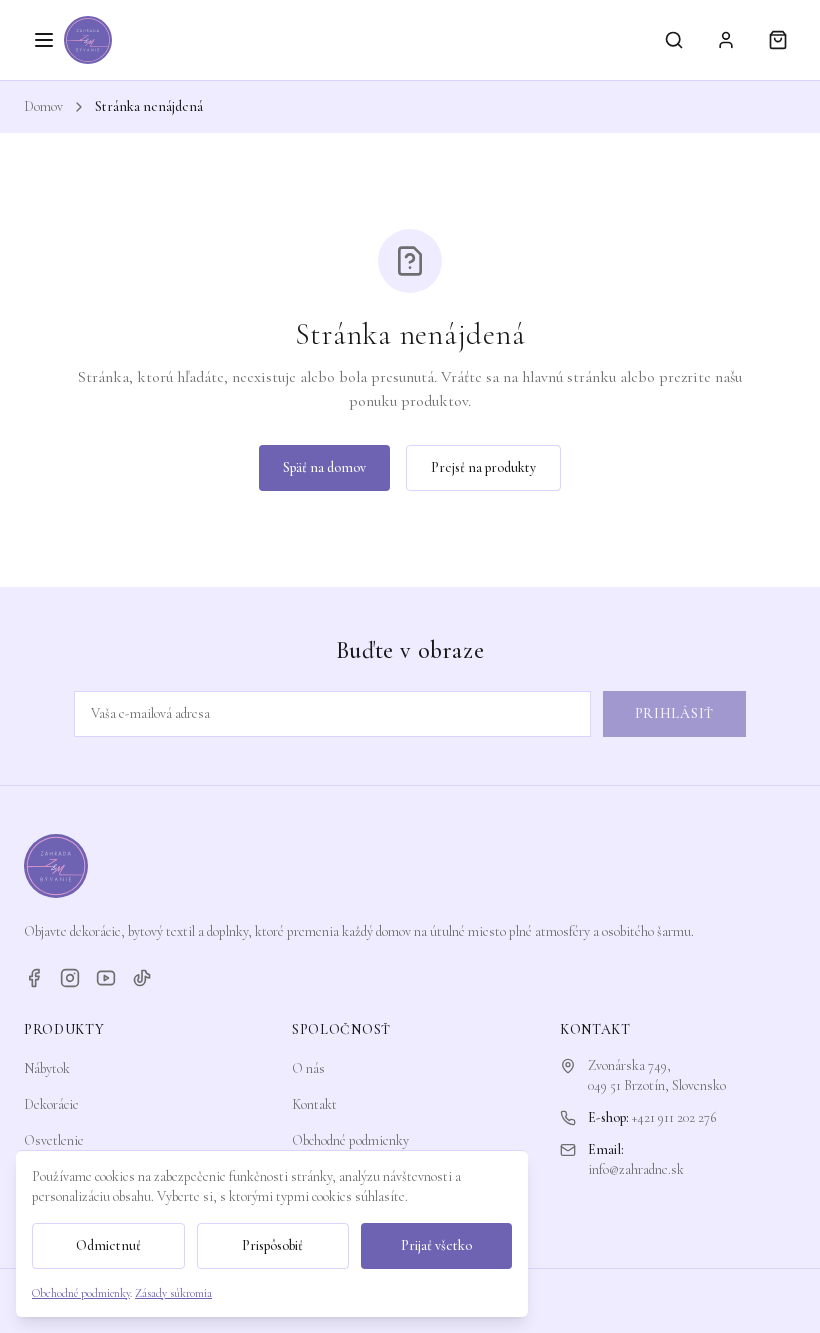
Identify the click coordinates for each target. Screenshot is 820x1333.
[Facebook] (34, 978)
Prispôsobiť (272, 1245)
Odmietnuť (108, 1245)
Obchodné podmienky (350, 1140)
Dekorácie (51, 1104)
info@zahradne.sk (636, 1169)
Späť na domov (324, 467)
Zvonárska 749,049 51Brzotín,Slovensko (657, 1075)
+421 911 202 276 (674, 1117)
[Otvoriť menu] (44, 40)
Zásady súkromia (173, 1293)
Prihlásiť (674, 713)
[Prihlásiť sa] (726, 40)
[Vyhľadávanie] (674, 40)
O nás (308, 1068)
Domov (43, 106)
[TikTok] (142, 978)
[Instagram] (70, 978)
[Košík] (778, 40)
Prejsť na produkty (483, 467)
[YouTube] (106, 978)
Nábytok (47, 1068)
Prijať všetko (436, 1245)
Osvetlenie (54, 1140)
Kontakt (314, 1104)
